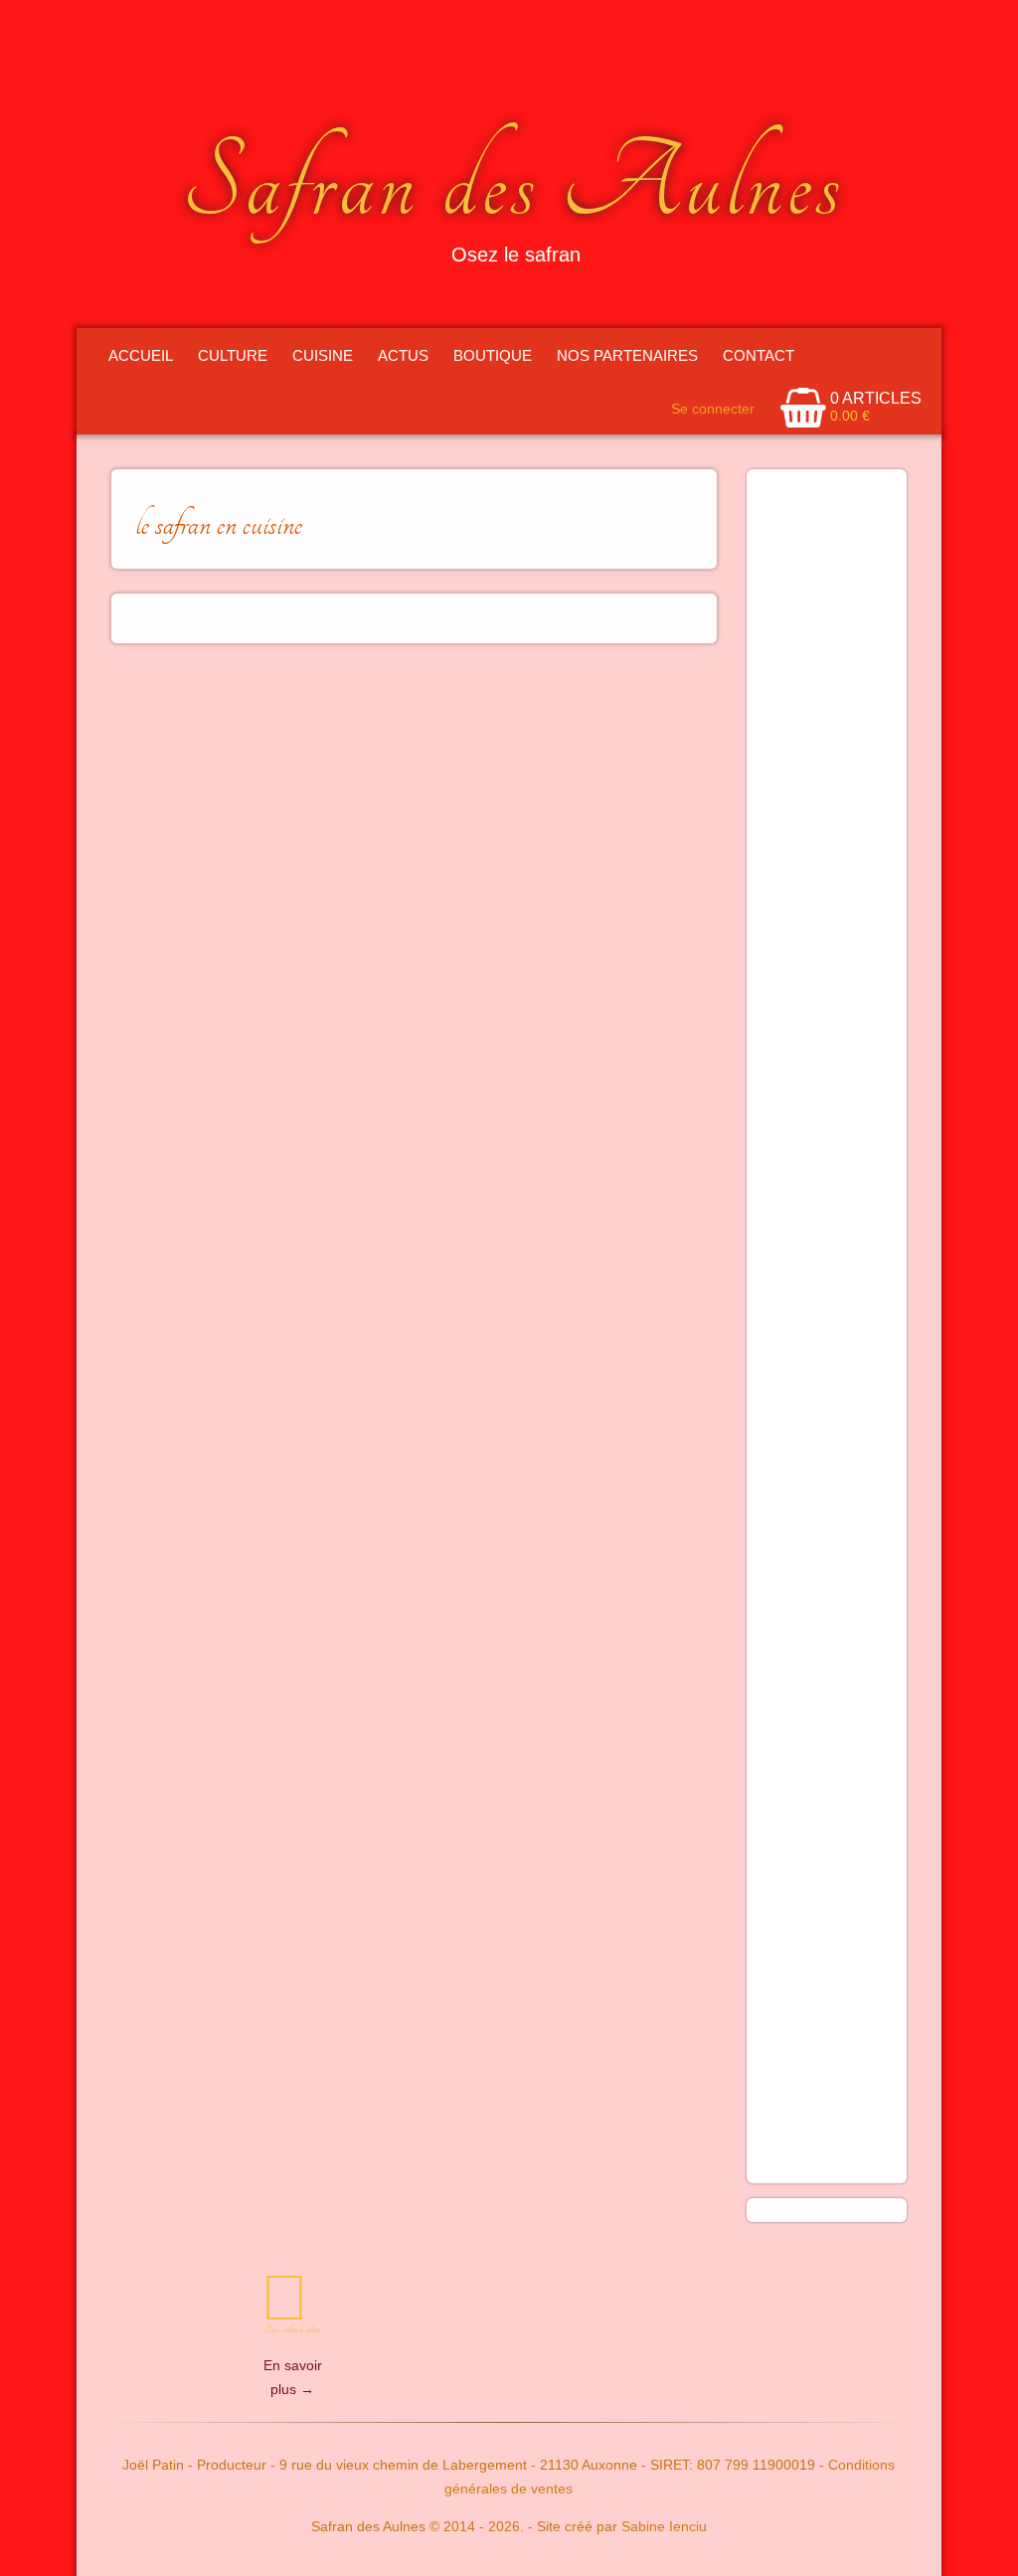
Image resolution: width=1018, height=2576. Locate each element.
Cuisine (323, 355)
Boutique (493, 355)
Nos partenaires (627, 355)
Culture (233, 355)
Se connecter (713, 409)
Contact (759, 355)
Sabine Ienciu (664, 2526)
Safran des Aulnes (513, 184)
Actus (403, 355)
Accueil (141, 355)
